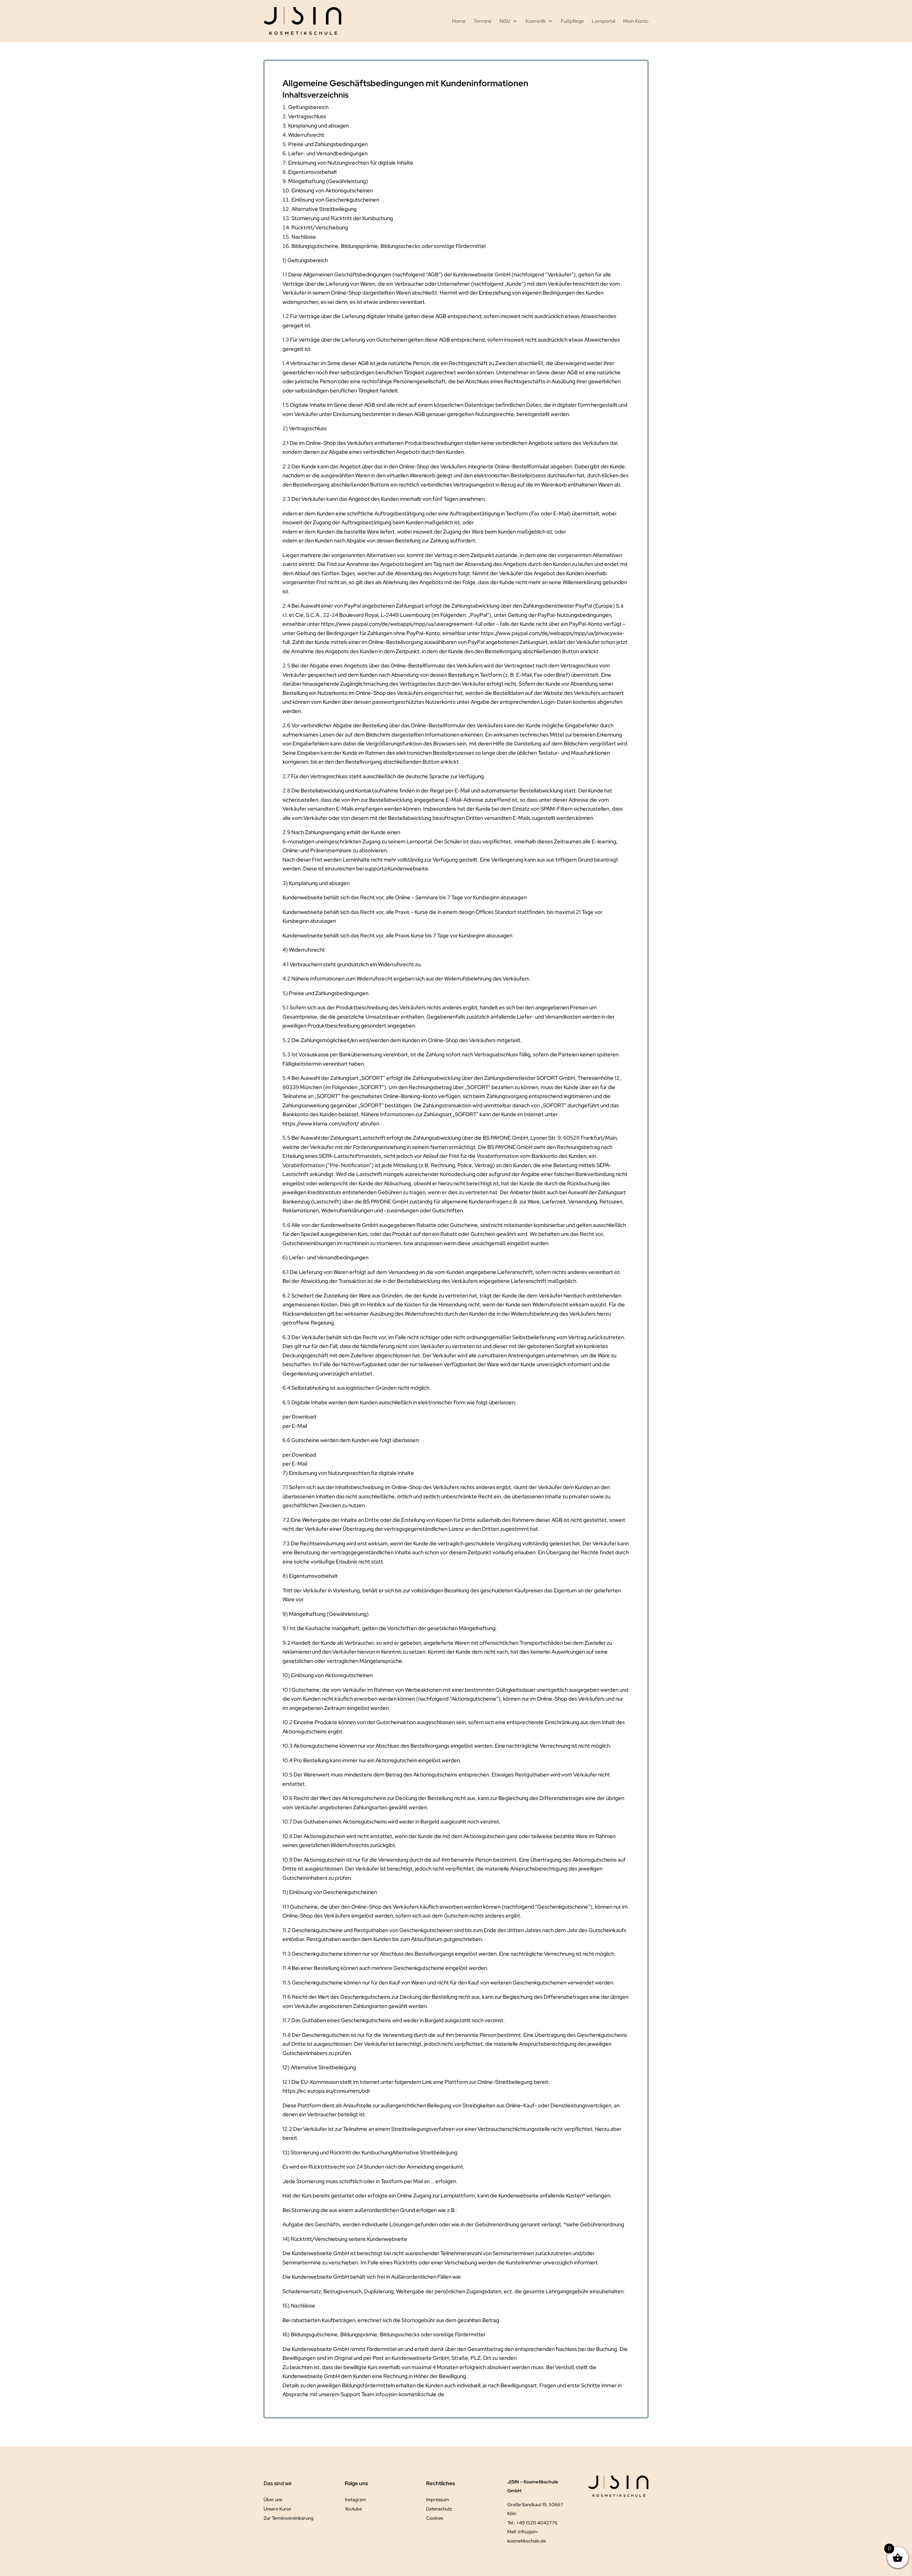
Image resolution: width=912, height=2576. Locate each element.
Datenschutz (439, 2509)
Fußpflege (572, 21)
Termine (483, 21)
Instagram (355, 2500)
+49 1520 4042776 (537, 2523)
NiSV (505, 21)
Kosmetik (536, 21)
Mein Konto (636, 21)
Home (459, 21)
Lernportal (603, 21)
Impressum (437, 2500)
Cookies (435, 2518)
